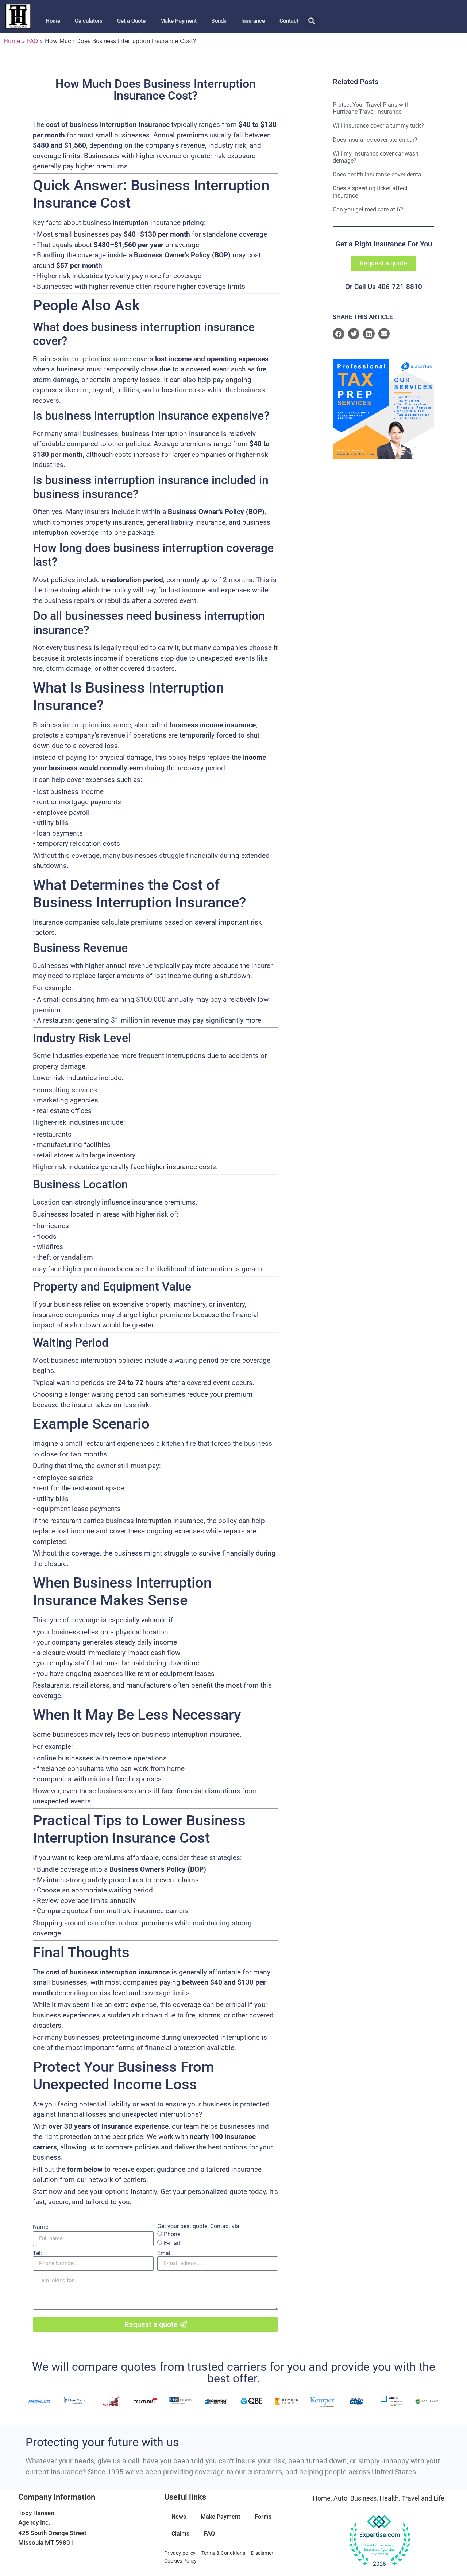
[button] (312, 21)
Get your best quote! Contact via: (199, 2226)
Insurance (253, 21)
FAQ (32, 41)
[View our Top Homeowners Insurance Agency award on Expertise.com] (379, 2541)
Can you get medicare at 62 (368, 209)
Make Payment (178, 21)
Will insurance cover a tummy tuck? (378, 126)
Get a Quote (131, 21)
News (179, 2517)
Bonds (219, 21)
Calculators (89, 21)
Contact (289, 21)
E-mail (172, 2243)
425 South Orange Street (52, 2533)
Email (165, 2253)
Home (53, 21)
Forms (263, 2517)
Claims (180, 2534)
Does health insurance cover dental (378, 174)
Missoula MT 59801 (46, 2542)
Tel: (37, 2253)
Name (40, 2227)
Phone (172, 2234)
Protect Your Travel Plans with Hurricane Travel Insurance (371, 108)
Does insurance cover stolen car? (375, 140)
